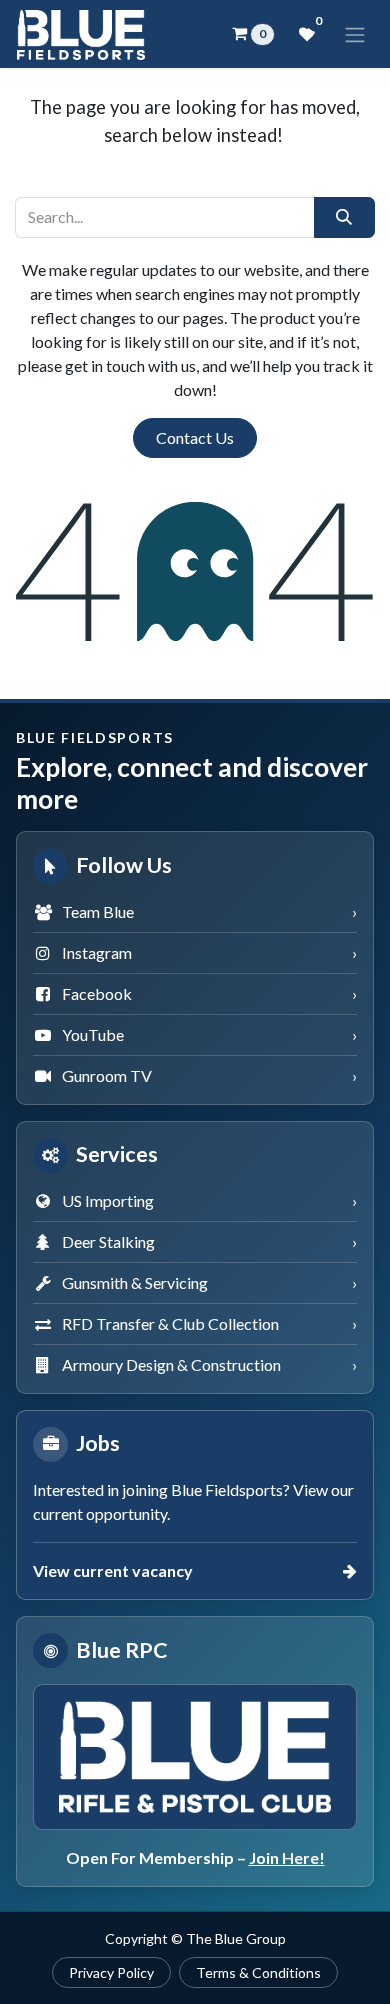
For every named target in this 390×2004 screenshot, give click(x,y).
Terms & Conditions (258, 1972)
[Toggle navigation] (355, 34)
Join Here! (287, 1857)
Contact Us (195, 437)
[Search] (344, 217)
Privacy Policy (111, 1972)
